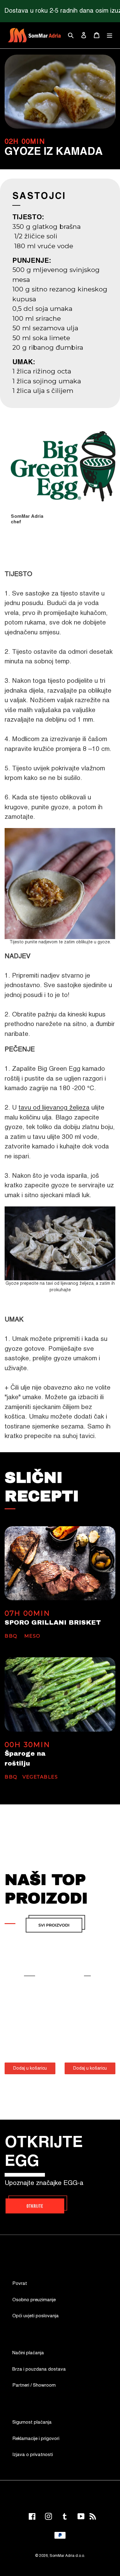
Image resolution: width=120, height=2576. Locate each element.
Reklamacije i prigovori (36, 2439)
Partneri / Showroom (34, 2385)
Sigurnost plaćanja (32, 2422)
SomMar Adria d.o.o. (67, 2556)
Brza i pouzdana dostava (39, 2369)
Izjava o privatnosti (33, 2455)
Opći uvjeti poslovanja (36, 2316)
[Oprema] (55, 1924)
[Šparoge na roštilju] (60, 1694)
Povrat (20, 2283)
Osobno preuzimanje (34, 2300)
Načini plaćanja (28, 2353)
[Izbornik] (110, 35)
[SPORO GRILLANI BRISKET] (60, 1563)
